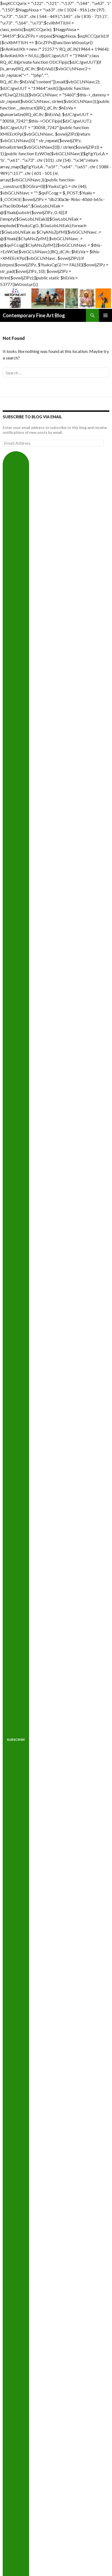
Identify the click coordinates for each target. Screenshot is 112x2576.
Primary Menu (105, 315)
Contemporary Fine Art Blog (34, 315)
